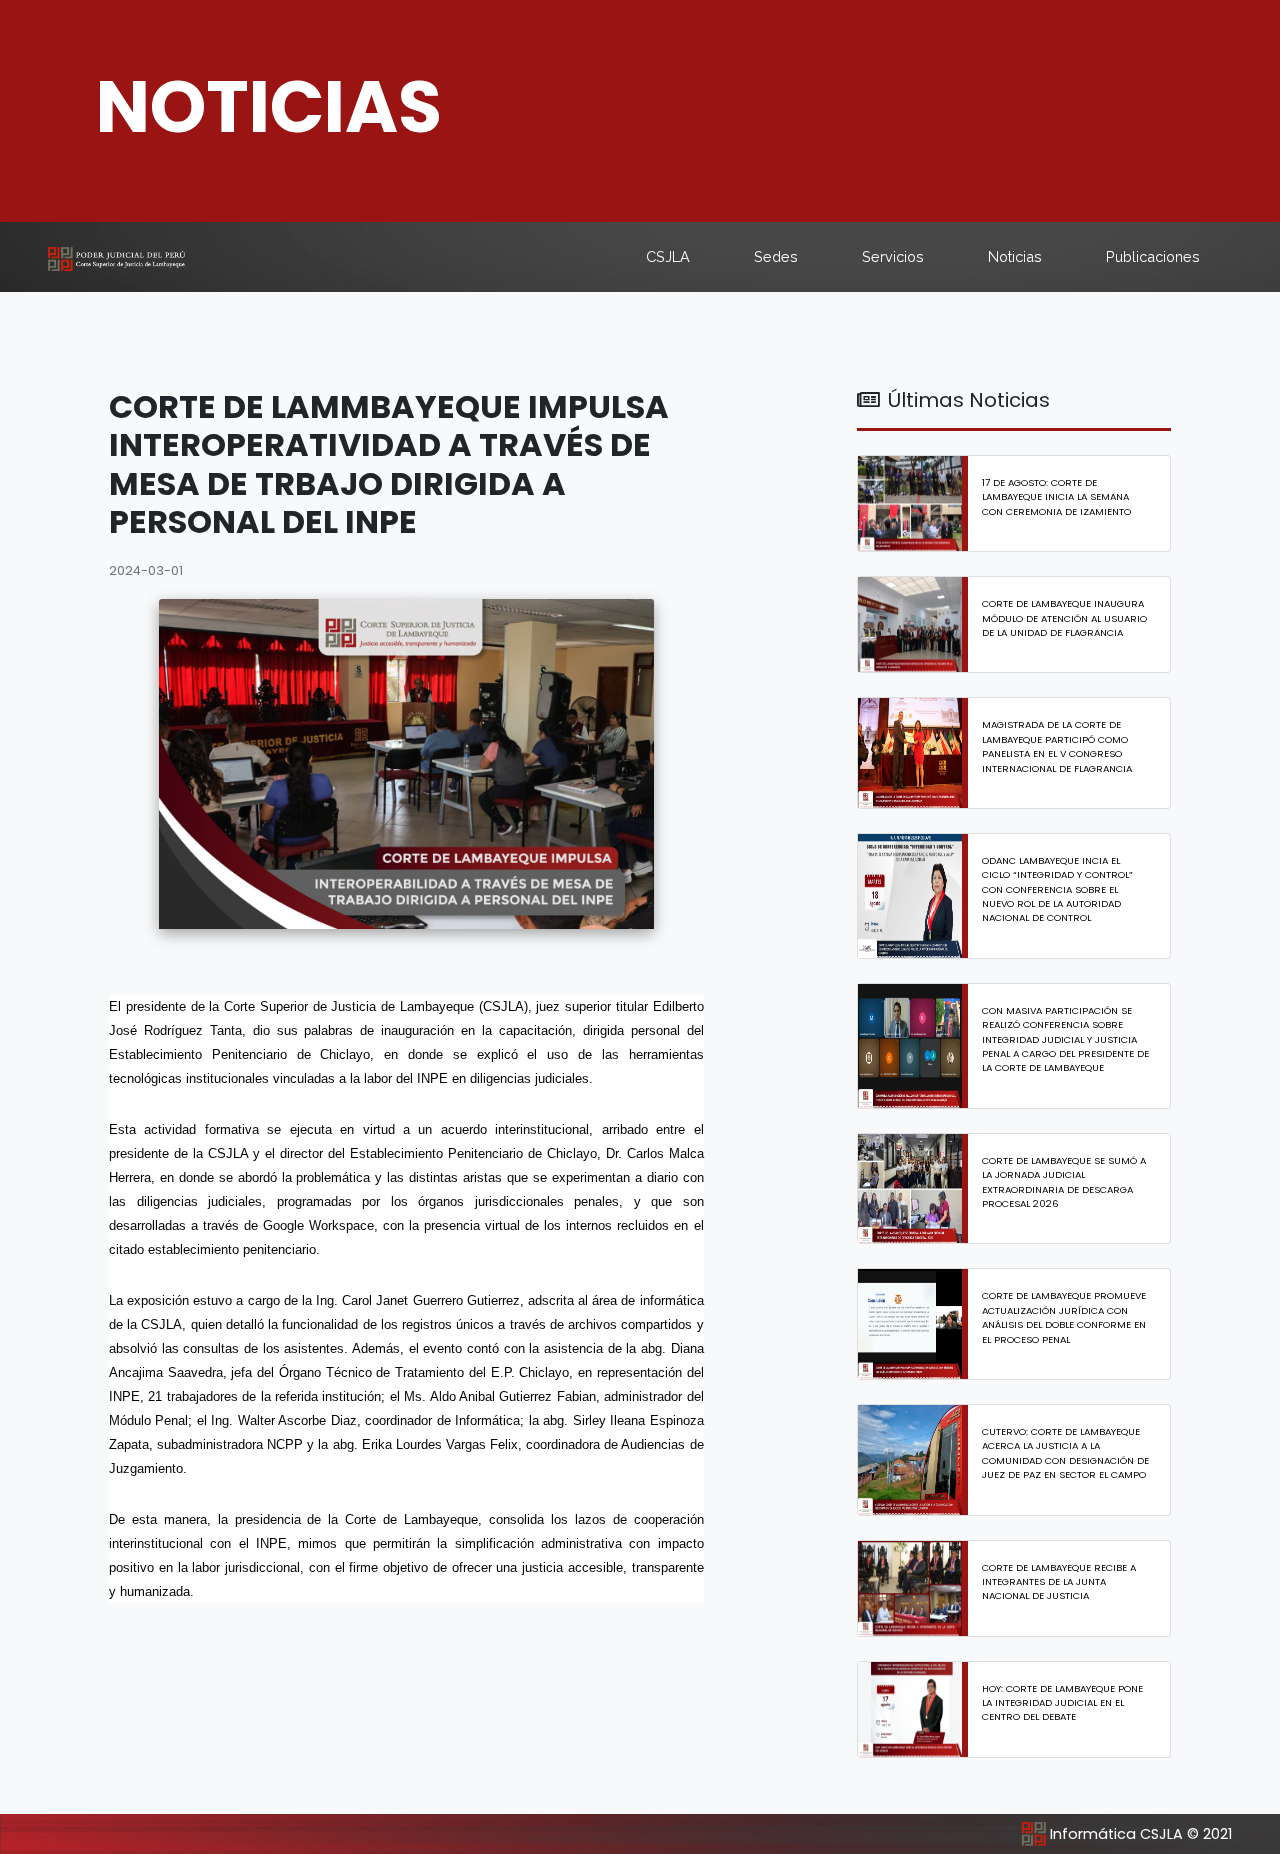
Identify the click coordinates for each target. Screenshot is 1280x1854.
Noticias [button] (1015, 256)
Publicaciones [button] (1153, 256)
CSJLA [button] (668, 256)
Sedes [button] (776, 256)
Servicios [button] (893, 256)
